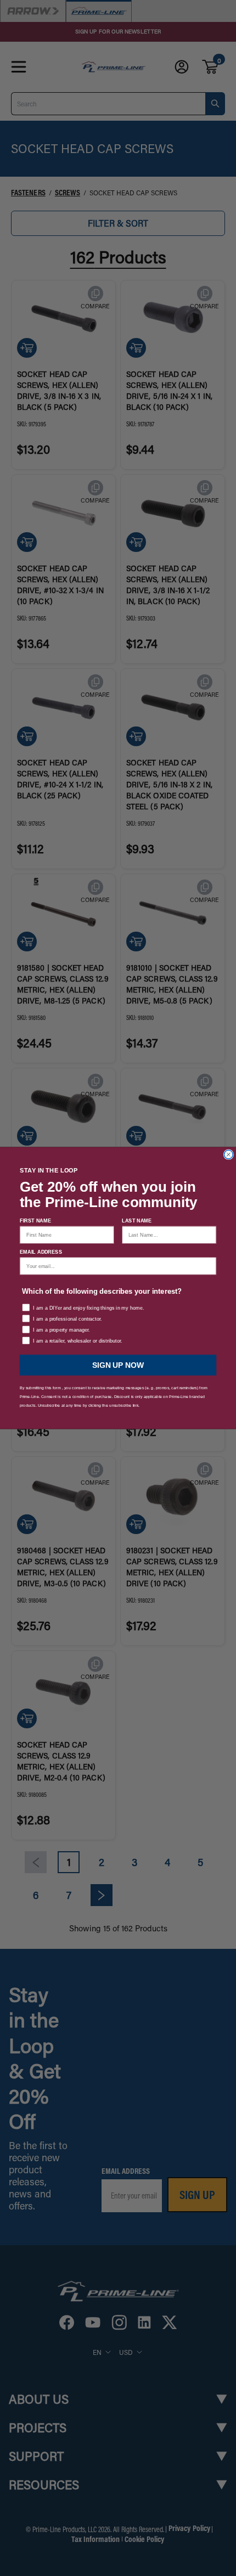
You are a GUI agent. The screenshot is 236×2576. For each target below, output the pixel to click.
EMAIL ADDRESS (41, 1252)
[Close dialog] (229, 1154)
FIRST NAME (35, 1221)
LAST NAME (137, 1221)
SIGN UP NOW (118, 1365)
